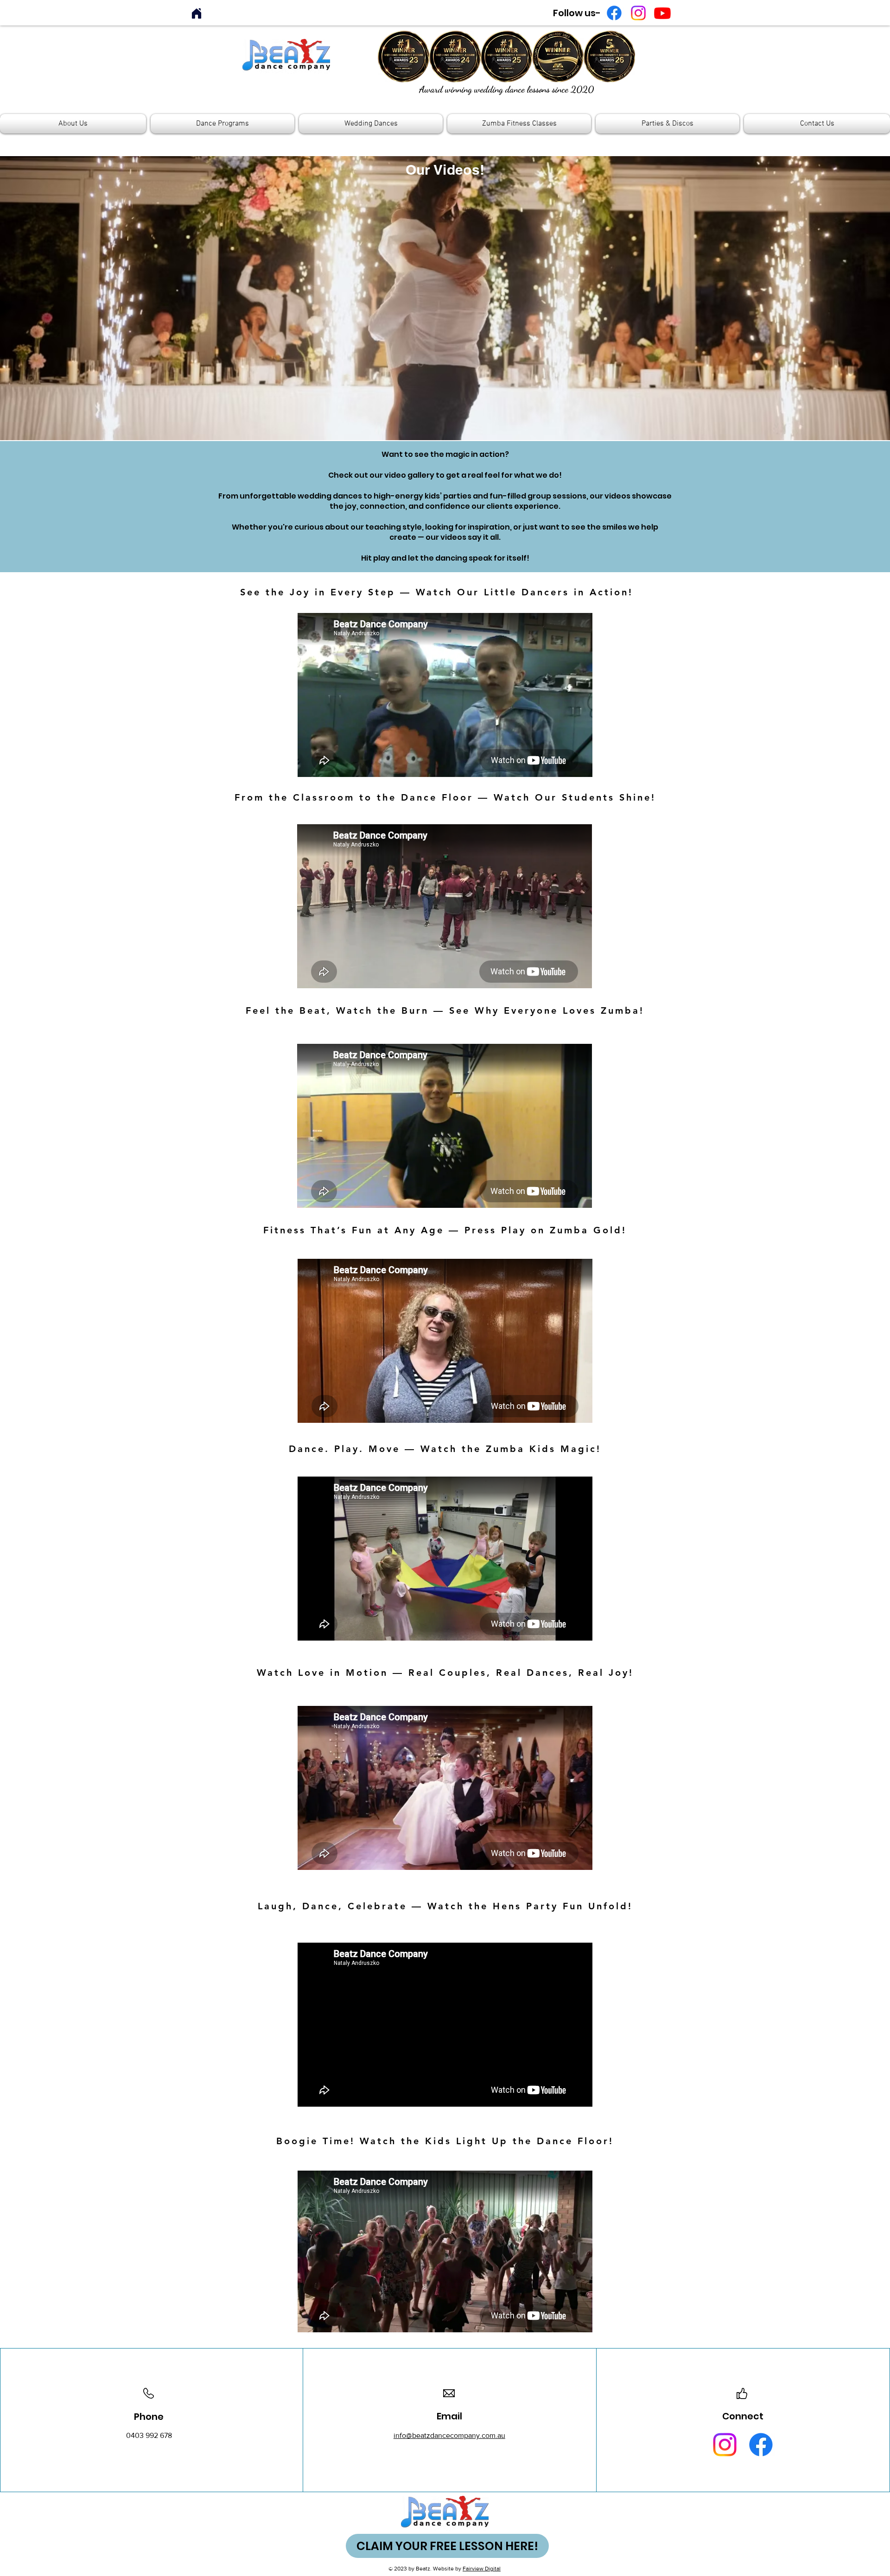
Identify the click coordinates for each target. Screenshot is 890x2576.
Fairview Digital (482, 2569)
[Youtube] (662, 13)
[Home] (197, 13)
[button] (74, 124)
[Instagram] (638, 13)
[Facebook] (614, 13)
